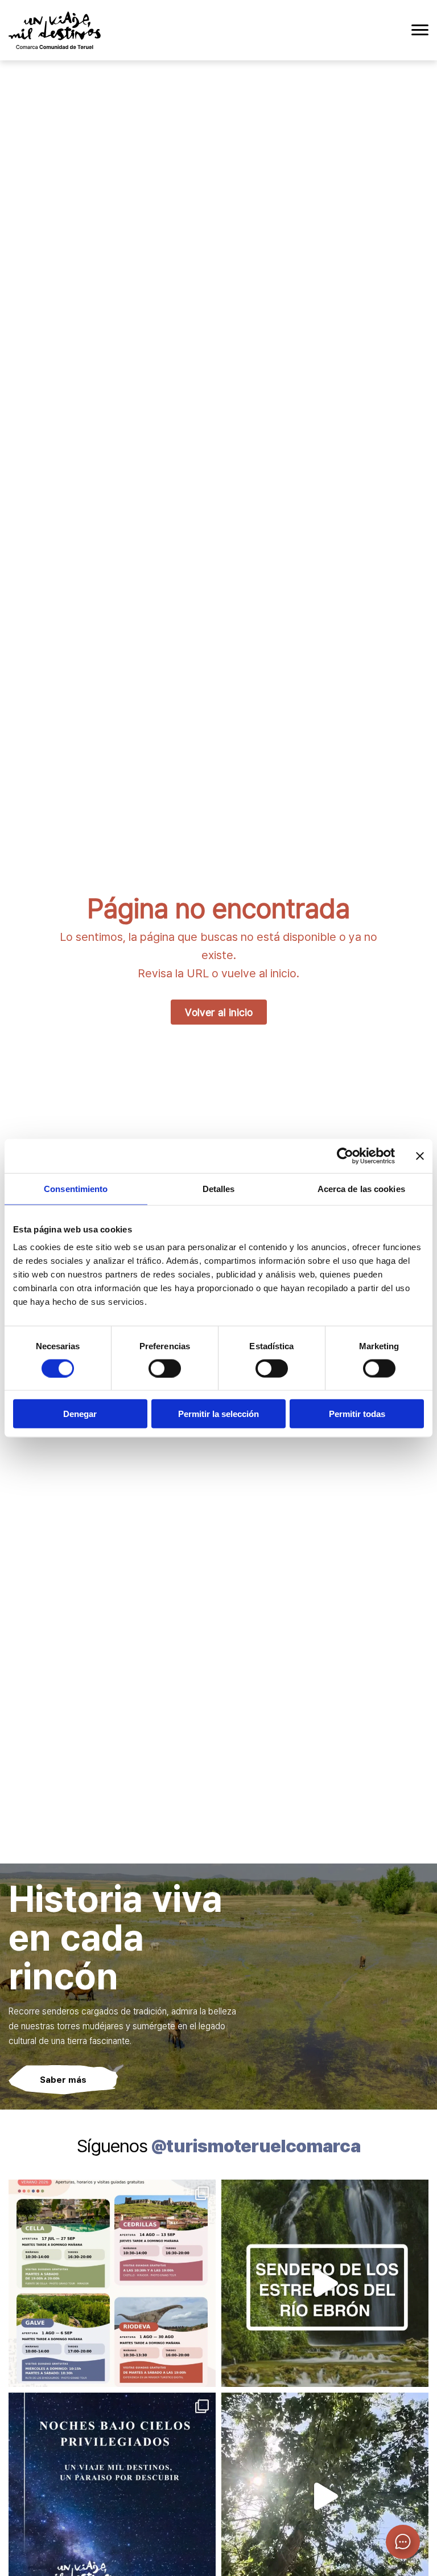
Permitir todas (357, 1414)
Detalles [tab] (219, 1188)
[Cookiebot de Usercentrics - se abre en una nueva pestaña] (345, 1156)
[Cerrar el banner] (420, 1156)
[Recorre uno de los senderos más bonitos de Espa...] (325, 2283)
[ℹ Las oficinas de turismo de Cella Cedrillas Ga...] (112, 2283)
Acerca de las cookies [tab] (361, 1188)
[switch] (165, 1368)
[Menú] (420, 30)
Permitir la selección (218, 1414)
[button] (403, 2542)
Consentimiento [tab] (76, 1188)
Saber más (63, 2079)
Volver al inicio (219, 1012)
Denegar (80, 1414)
